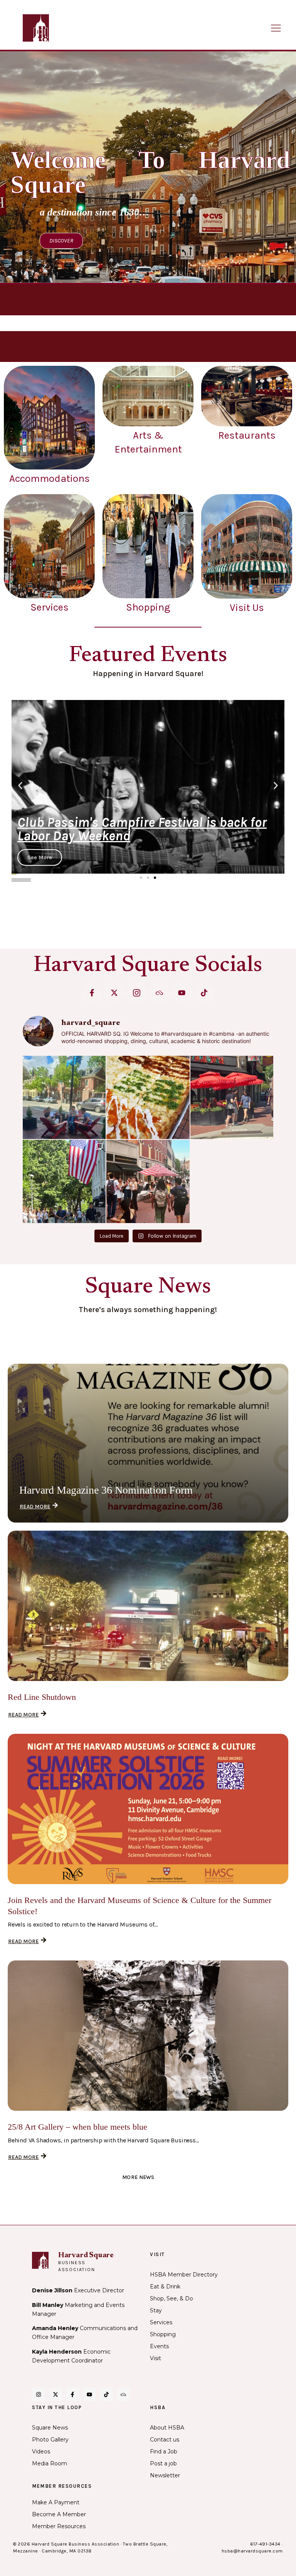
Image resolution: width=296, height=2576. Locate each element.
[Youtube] (182, 993)
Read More (35, 1507)
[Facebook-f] (92, 993)
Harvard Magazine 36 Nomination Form (106, 1490)
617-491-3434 (265, 2544)
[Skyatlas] (159, 993)
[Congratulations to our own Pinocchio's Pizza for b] (148, 1097)
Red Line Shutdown (42, 1697)
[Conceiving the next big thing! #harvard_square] (64, 1097)
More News (138, 2177)
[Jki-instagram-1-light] (137, 993)
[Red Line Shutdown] (148, 1606)
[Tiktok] (204, 993)
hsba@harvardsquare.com (252, 2551)
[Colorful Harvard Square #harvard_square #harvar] (232, 1097)
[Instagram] (39, 2394)
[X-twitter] (114, 993)
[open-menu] (276, 29)
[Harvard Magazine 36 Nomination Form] (148, 1443)
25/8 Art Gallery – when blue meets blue (77, 2127)
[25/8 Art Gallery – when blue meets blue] (148, 2036)
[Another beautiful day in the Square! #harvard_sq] (64, 1181)
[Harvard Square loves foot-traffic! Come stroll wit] (148, 1181)
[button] (20, 786)
